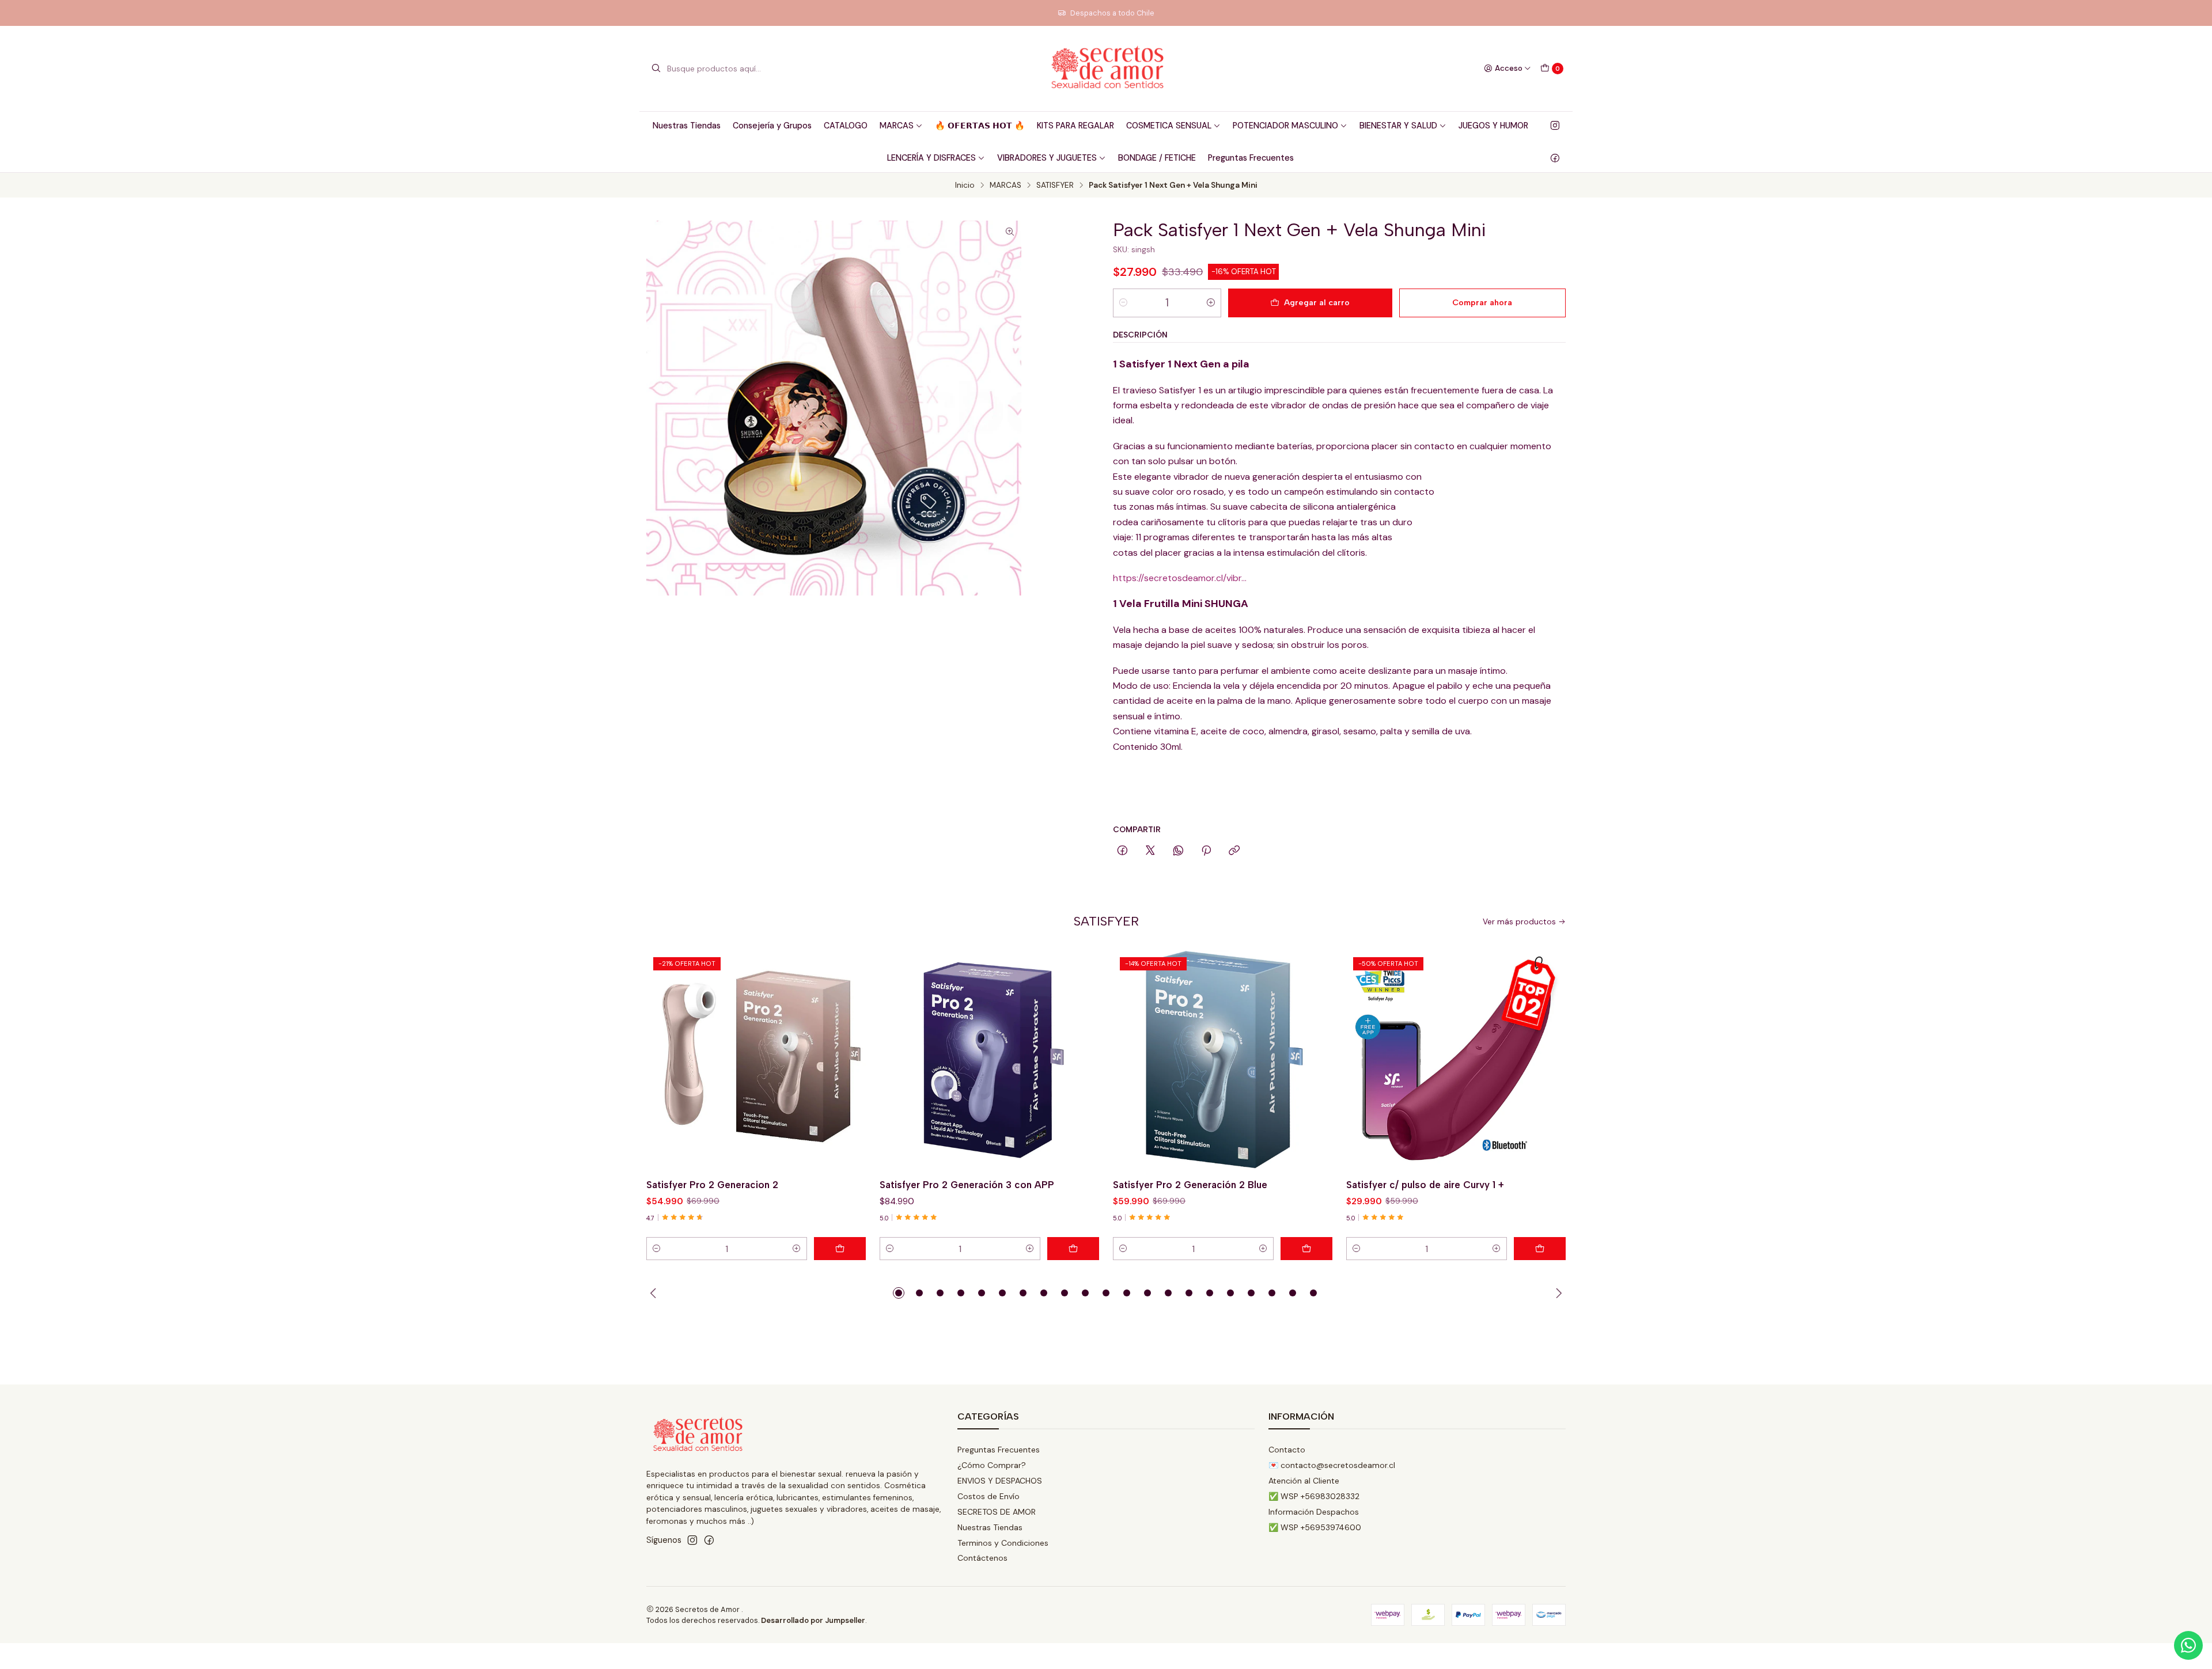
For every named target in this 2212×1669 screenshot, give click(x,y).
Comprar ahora (1482, 302)
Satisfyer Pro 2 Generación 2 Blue (1190, 1185)
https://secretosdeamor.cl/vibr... (1180, 578)
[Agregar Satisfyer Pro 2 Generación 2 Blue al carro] (1306, 1249)
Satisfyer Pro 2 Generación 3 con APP (967, 1185)
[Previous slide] (655, 1293)
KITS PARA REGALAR (1075, 126)
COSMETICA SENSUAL (1169, 126)
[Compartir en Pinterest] (1206, 851)
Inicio (965, 185)
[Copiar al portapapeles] (1234, 851)
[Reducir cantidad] (1123, 303)
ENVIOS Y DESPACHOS (1000, 1481)
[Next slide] (1557, 1293)
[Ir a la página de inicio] (1106, 69)
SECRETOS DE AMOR (997, 1512)
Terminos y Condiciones (1003, 1543)
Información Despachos (1314, 1512)
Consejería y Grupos (772, 126)
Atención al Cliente (1304, 1481)
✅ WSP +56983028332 (1314, 1496)
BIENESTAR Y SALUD (1398, 126)
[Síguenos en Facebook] (1555, 158)
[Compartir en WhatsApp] (1178, 851)
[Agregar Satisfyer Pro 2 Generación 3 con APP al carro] (1073, 1249)
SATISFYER (1055, 185)
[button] (899, 1293)
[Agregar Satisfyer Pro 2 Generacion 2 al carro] (840, 1249)
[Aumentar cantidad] (1211, 303)
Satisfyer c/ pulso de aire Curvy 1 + (1425, 1185)
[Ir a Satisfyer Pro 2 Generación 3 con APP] (989, 1060)
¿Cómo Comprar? (992, 1465)
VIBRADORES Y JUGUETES (1047, 158)
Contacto (1287, 1450)
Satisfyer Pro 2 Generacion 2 (712, 1185)
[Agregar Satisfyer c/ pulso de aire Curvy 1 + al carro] (1540, 1249)
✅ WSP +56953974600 (1315, 1527)
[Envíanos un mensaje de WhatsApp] (2188, 1645)
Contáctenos (982, 1558)
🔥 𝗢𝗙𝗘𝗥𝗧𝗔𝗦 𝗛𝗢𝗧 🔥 (980, 126)
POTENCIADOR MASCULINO (1285, 126)
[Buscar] (656, 69)
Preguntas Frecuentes (1251, 158)
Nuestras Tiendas (687, 126)
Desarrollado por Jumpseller (813, 1620)
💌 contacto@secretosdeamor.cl (1332, 1465)
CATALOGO (846, 126)
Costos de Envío (988, 1496)
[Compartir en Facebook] (1122, 851)
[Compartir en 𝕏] (1150, 851)
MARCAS (897, 126)
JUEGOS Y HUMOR (1493, 126)
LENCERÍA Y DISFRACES (931, 158)
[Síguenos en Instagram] (1555, 126)
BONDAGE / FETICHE (1157, 158)
